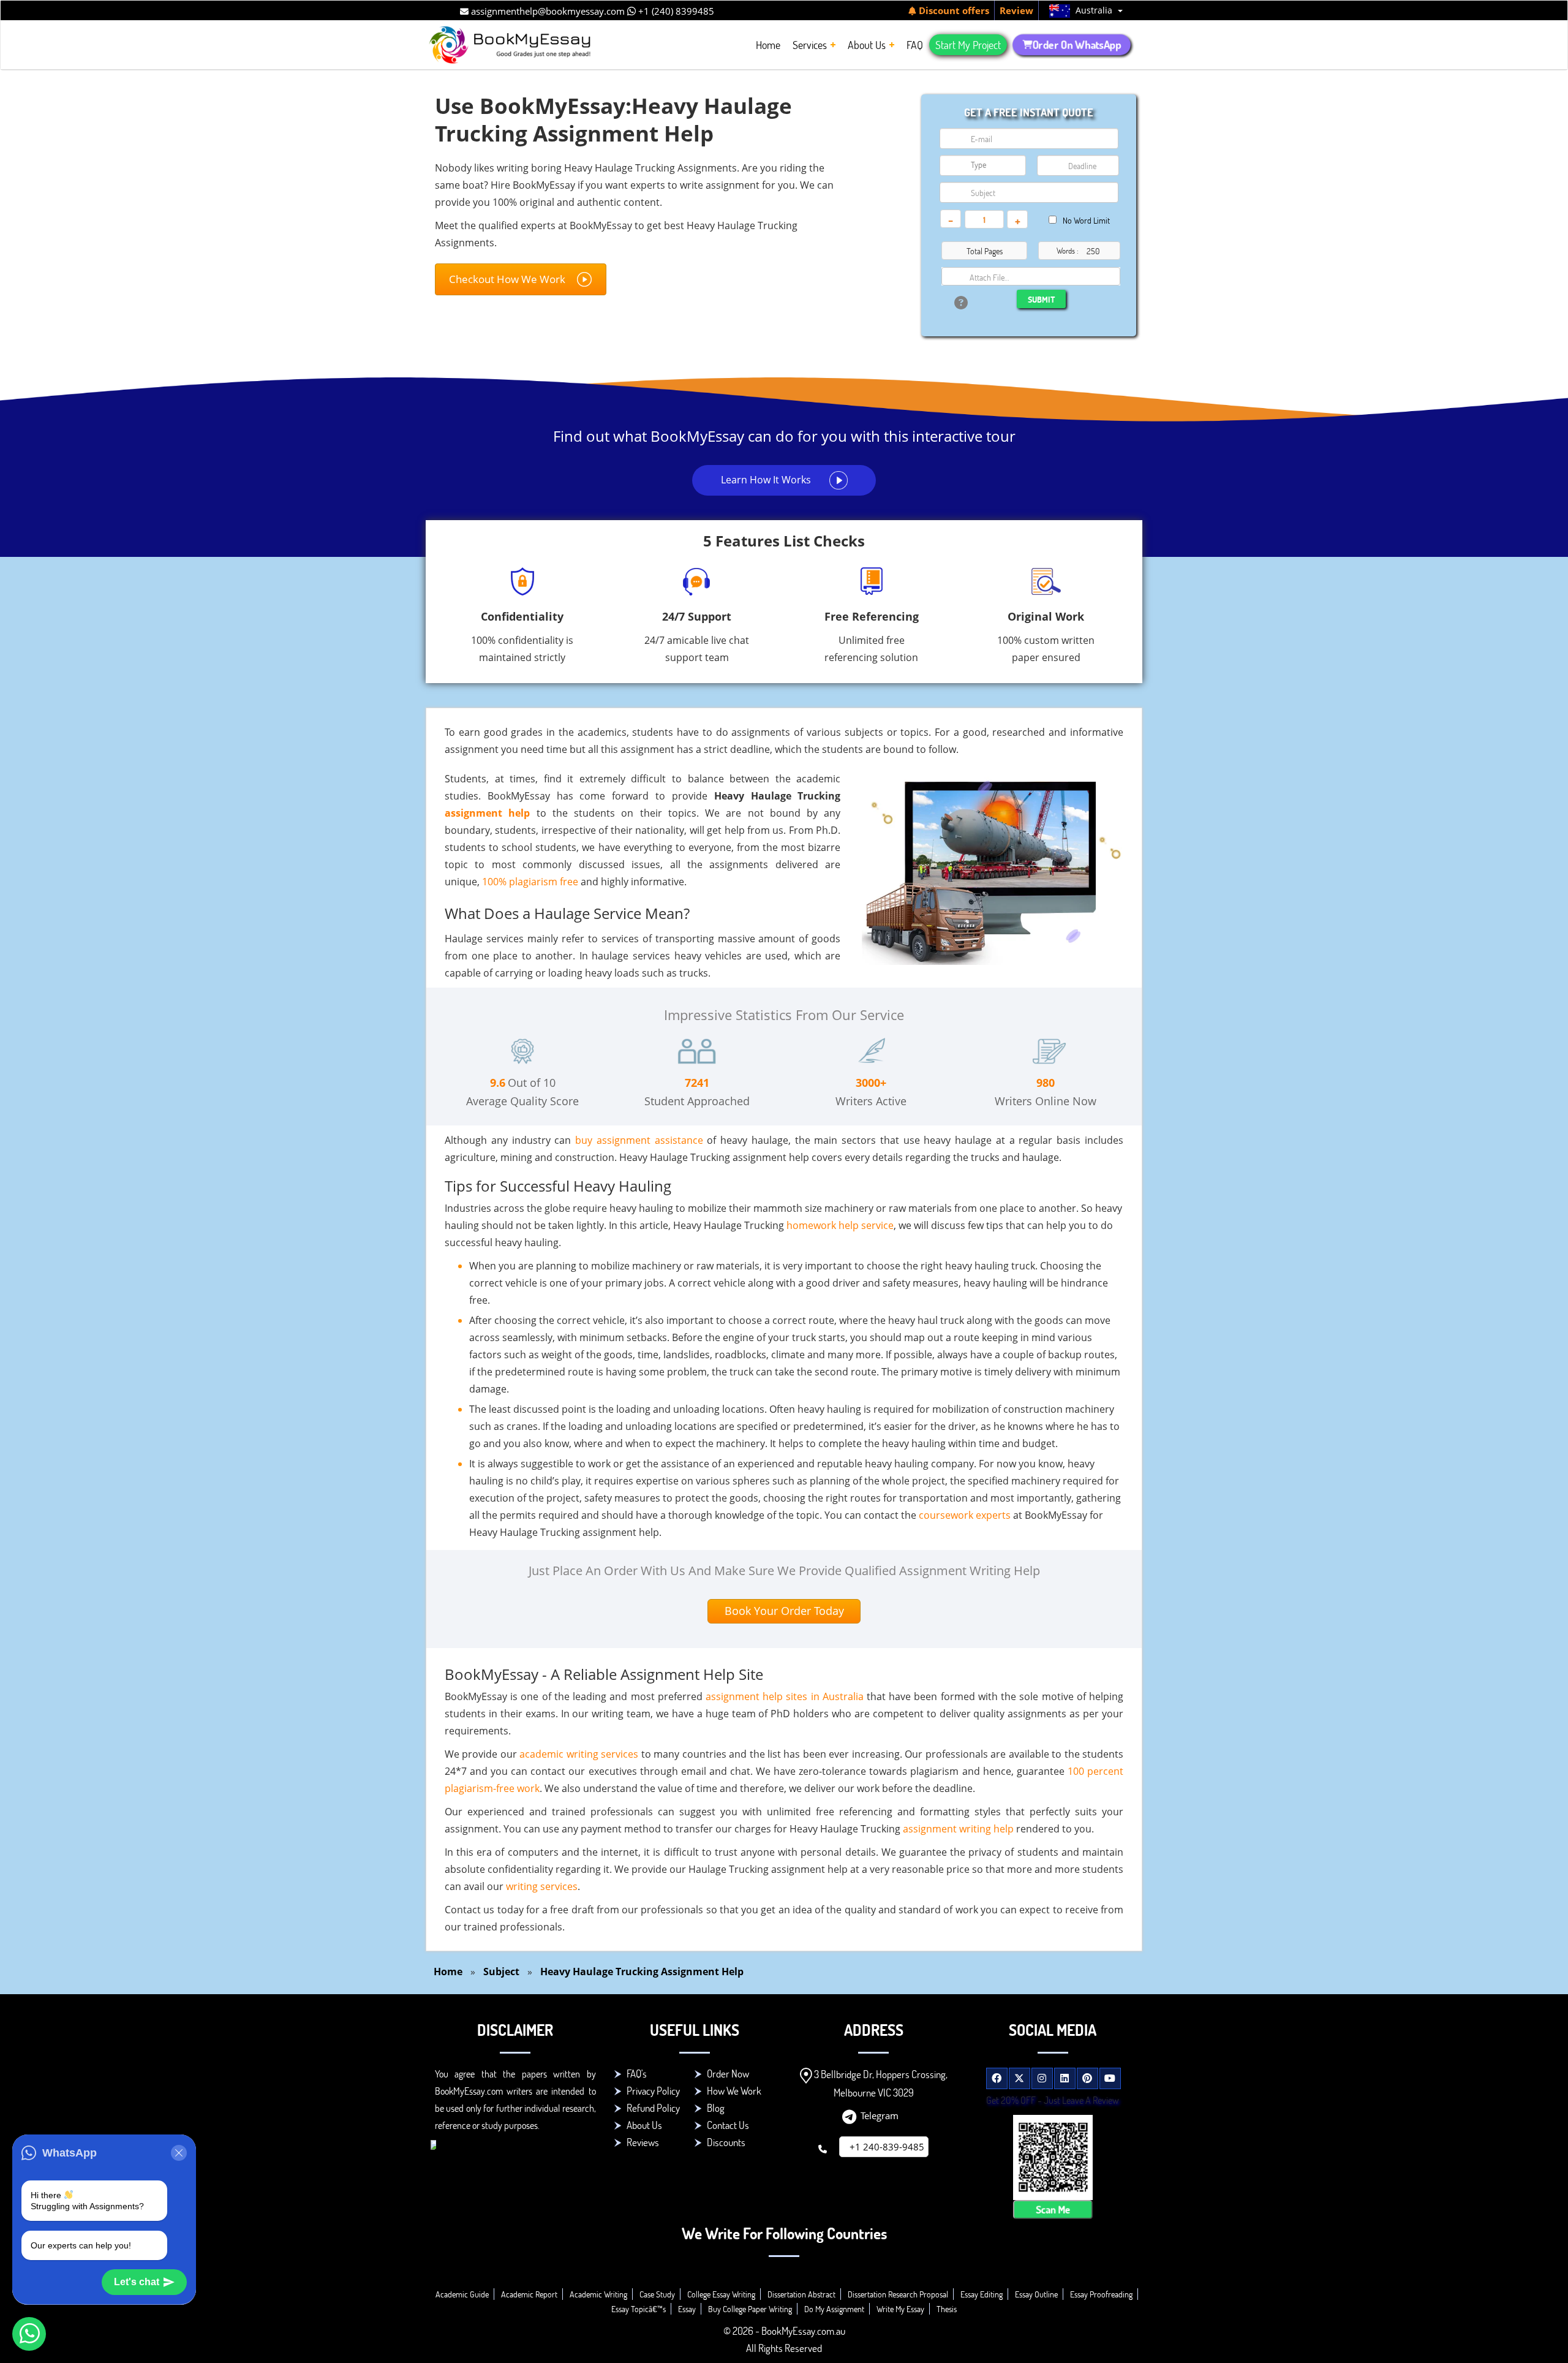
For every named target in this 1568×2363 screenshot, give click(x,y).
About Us (644, 2125)
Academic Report (529, 2294)
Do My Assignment (834, 2309)
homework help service (840, 1225)
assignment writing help (958, 1829)
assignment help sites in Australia (785, 1696)
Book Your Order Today (784, 1611)
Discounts (726, 2142)
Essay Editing (982, 2294)
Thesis (947, 2309)
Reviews (643, 2142)
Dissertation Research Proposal (898, 2294)
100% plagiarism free (530, 882)
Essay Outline (1036, 2294)
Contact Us (728, 2125)
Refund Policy (653, 2108)
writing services (542, 1886)
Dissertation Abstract (801, 2294)
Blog (716, 2108)
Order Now (728, 2074)
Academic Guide (462, 2294)
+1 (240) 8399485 (675, 11)
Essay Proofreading (1101, 2294)
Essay (687, 2309)
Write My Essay (900, 2309)
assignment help (487, 813)
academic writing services (579, 1754)
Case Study (657, 2294)
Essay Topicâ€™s (639, 2309)
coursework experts (965, 1515)
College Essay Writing (721, 2294)
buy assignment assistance (639, 1140)
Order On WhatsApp (1077, 45)
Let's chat (137, 2282)
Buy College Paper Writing (750, 2309)
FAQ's (637, 2074)
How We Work (734, 2091)
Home (448, 1972)
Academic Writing (598, 2294)
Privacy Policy (653, 2091)
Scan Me (1053, 2210)
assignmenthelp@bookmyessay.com (547, 11)
